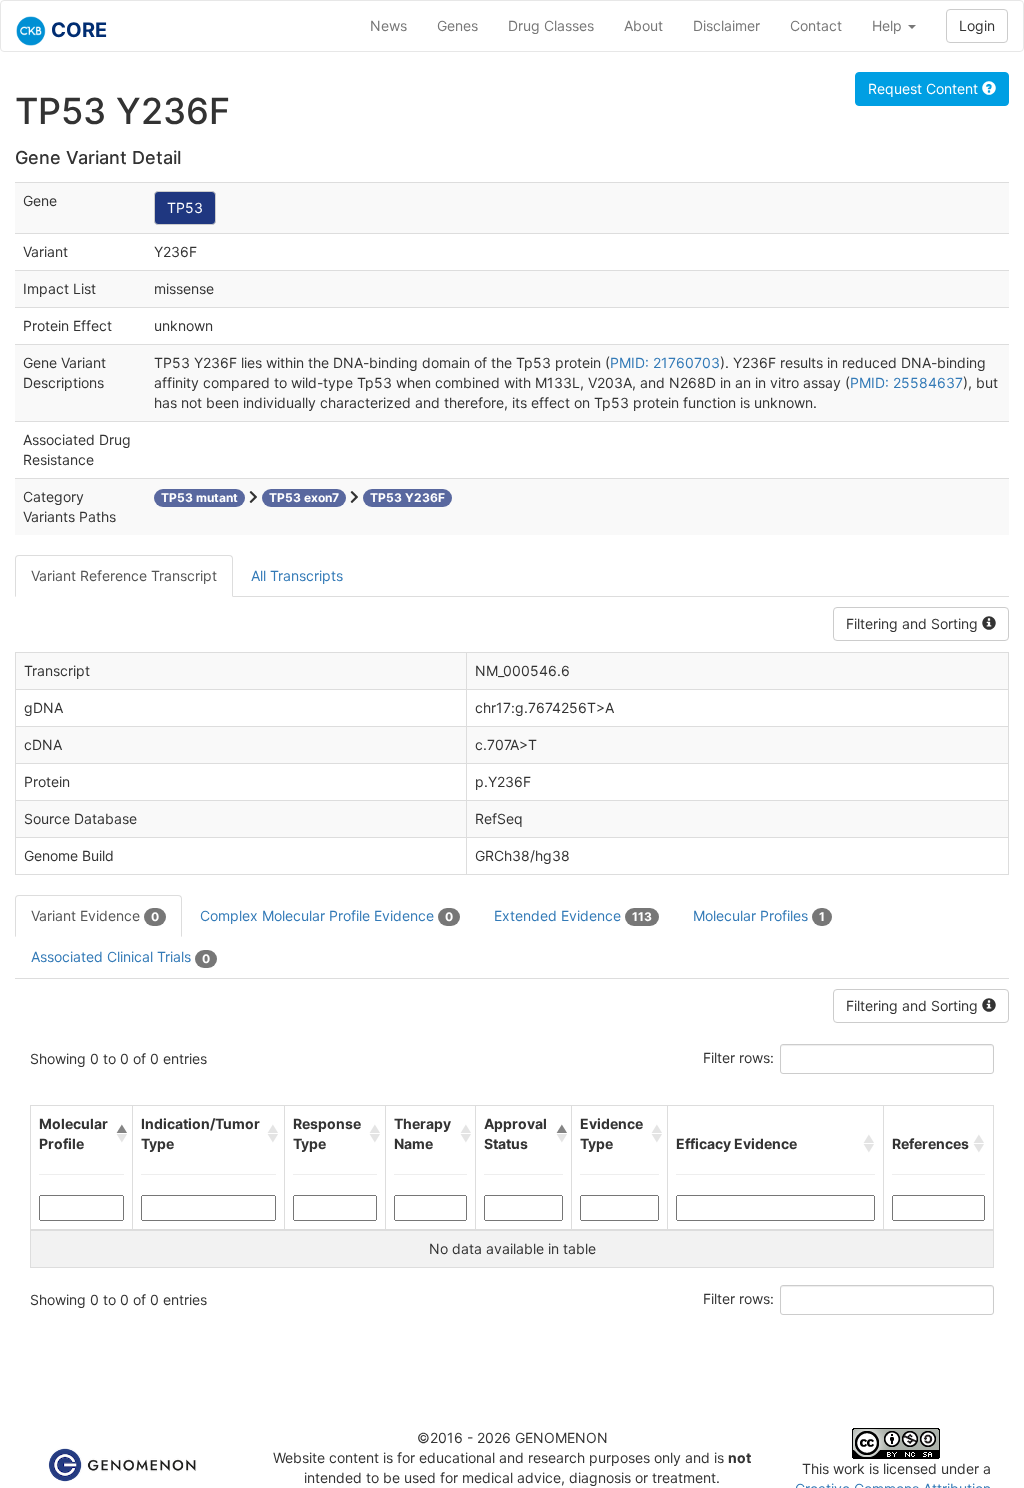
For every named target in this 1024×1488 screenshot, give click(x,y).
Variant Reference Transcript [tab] (124, 575)
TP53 (185, 207)
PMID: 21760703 (665, 362)
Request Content (925, 88)
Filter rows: (738, 1057)
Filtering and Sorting (914, 623)
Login (977, 25)
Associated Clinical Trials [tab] (120, 956)
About (643, 25)
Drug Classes (551, 25)
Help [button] (889, 25)
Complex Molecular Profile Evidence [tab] (326, 915)
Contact (816, 25)
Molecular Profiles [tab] (759, 915)
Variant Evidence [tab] (95, 915)
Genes (457, 25)
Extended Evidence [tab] (573, 915)
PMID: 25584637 (906, 382)
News (388, 25)
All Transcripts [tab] (297, 575)
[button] (120, 1134)
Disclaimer (726, 25)
